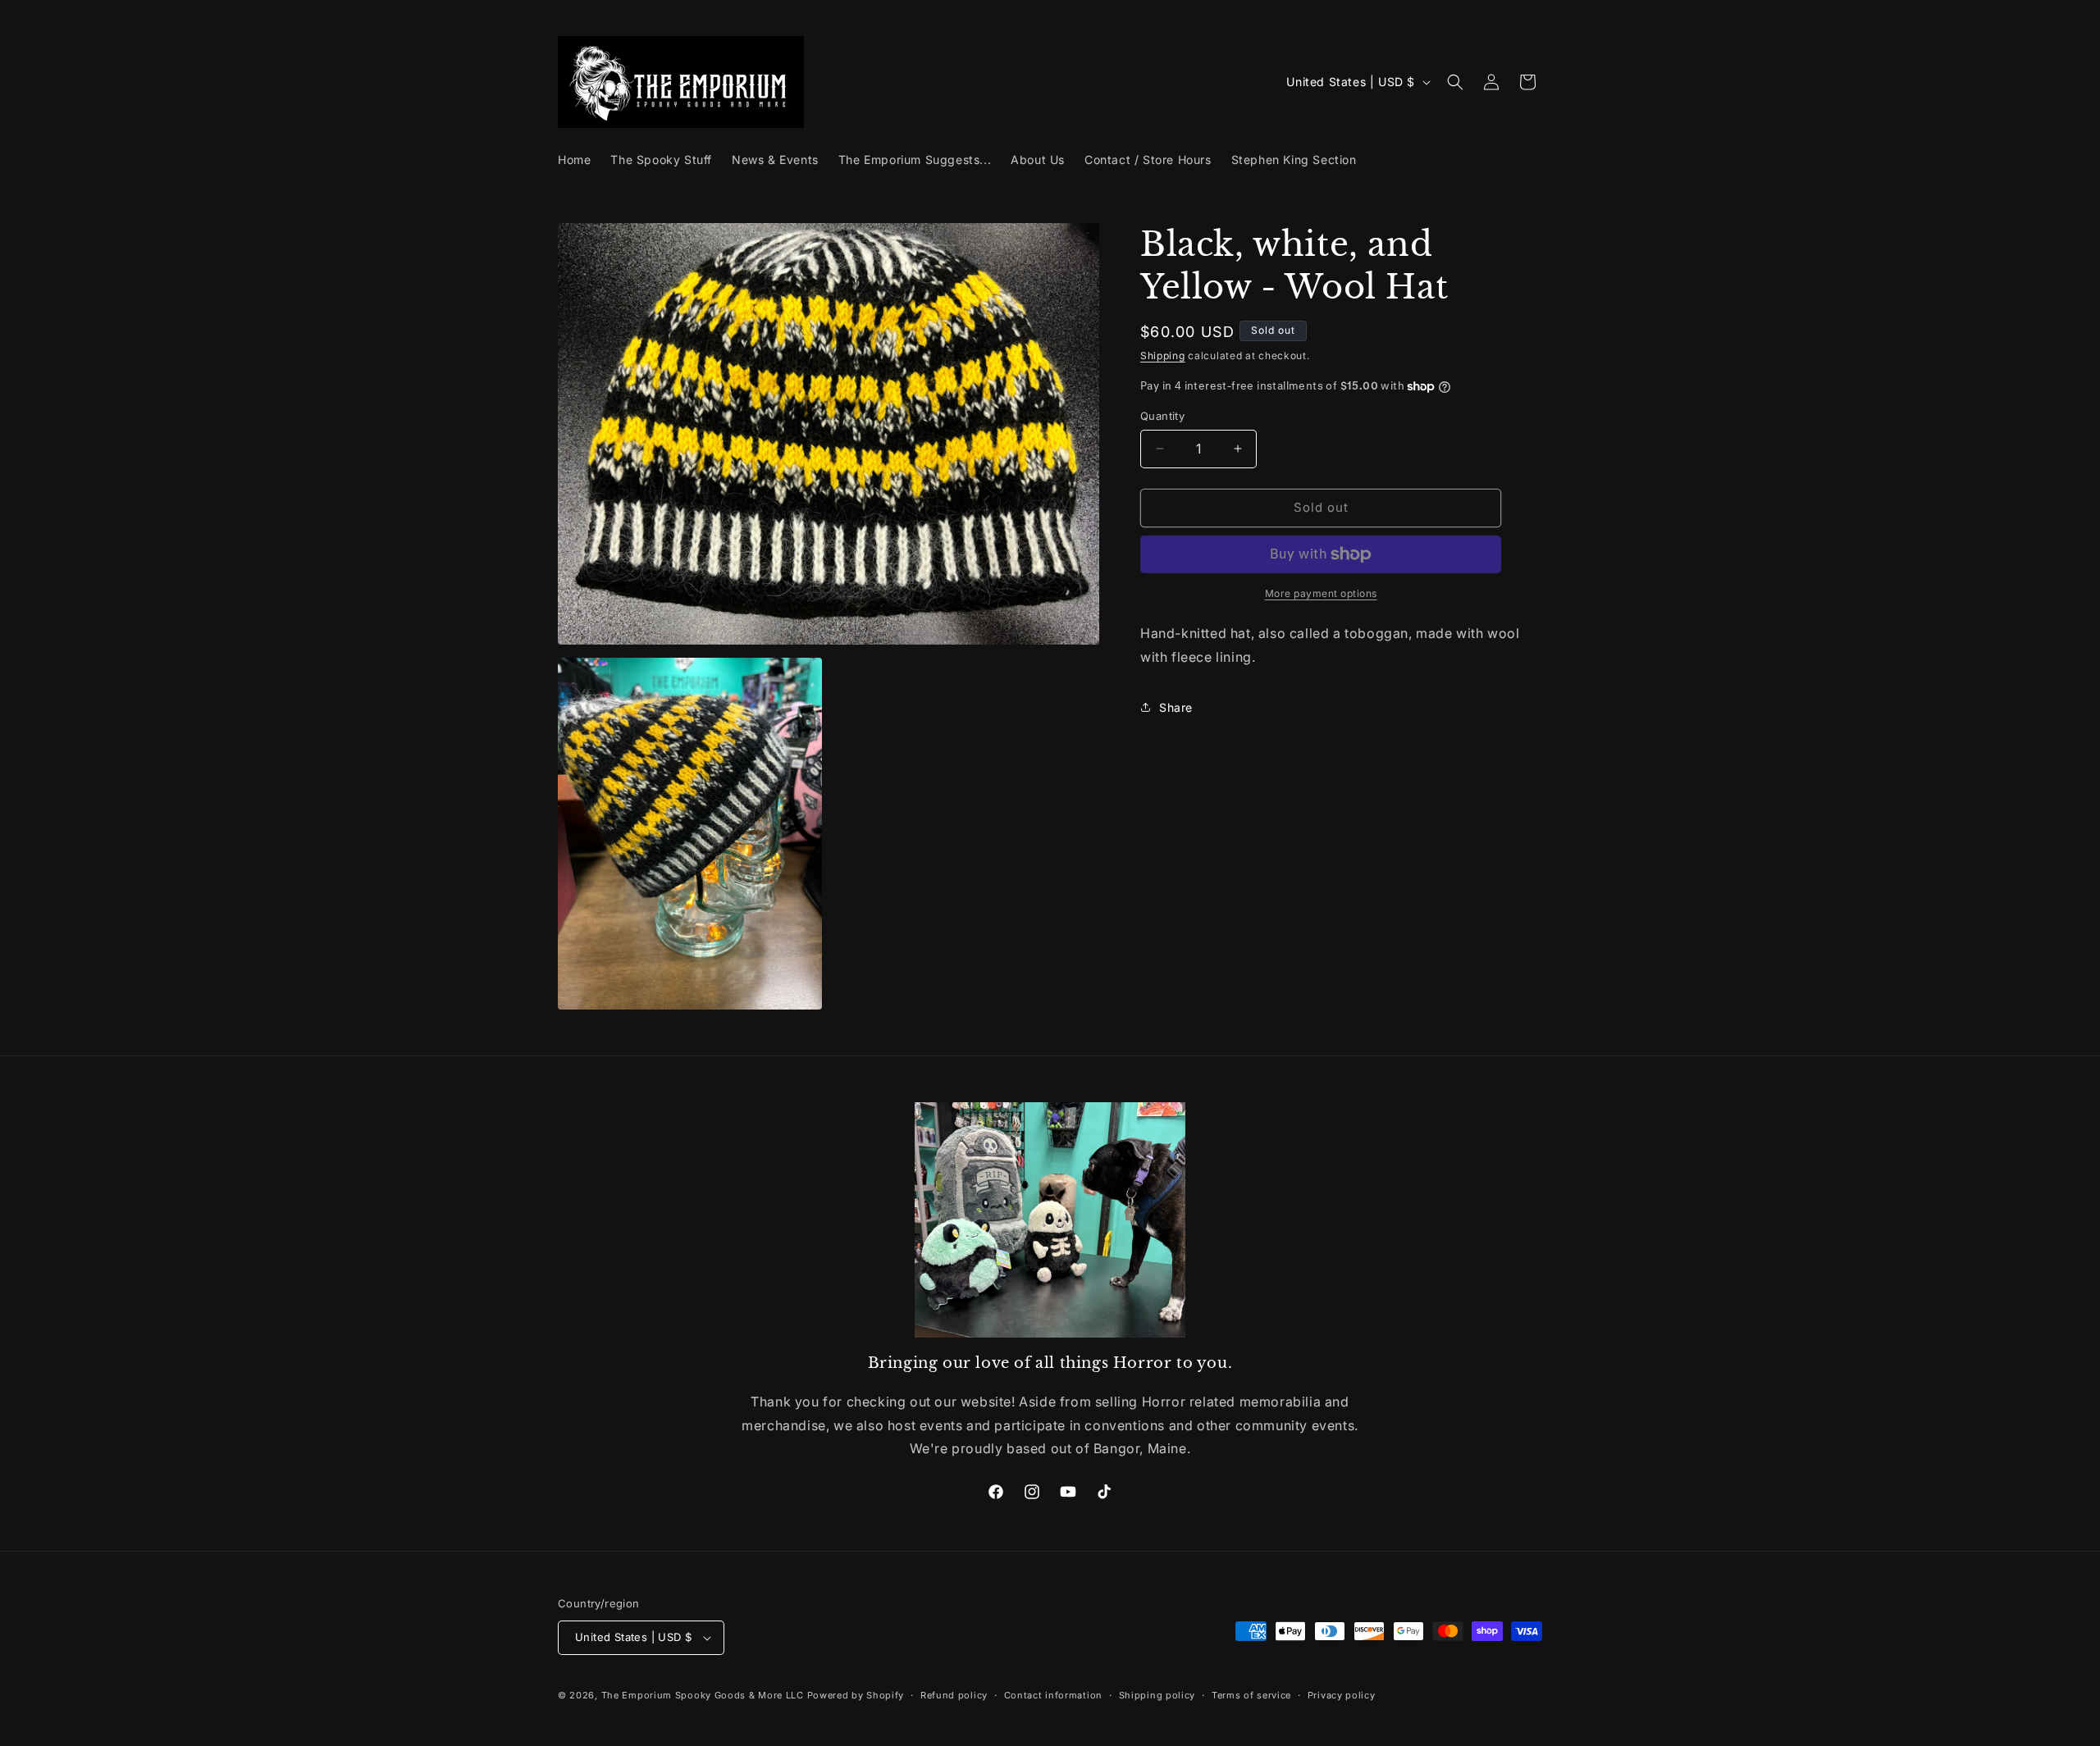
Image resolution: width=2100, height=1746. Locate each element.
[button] (1455, 82)
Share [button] (1176, 707)
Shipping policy (1157, 1695)
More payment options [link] (1321, 593)
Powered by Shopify (856, 1695)
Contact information (1053, 1695)
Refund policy (954, 1695)
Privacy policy (1342, 1695)
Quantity (1162, 416)
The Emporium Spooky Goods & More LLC (703, 1695)
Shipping (1163, 356)
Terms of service (1251, 1695)
